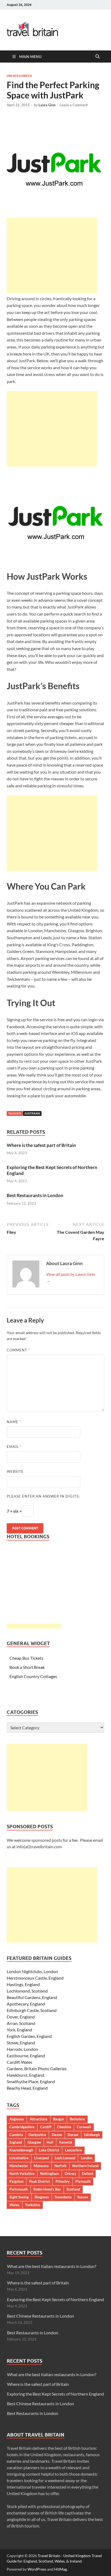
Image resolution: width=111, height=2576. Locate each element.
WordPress (37, 2569)
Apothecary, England (26, 2004)
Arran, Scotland (21, 2023)
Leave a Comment (74, 105)
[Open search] (98, 57)
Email (14, 1447)
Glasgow (34, 2142)
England (16, 2142)
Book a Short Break (27, 1667)
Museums (41, 2166)
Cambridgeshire (22, 2127)
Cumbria (16, 2135)
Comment (18, 1350)
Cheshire (64, 2127)
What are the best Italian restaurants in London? (52, 2266)
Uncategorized (19, 76)
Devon (57, 2135)
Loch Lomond (65, 2158)
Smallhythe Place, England (31, 2081)
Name (14, 1422)
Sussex (83, 2197)
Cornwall (84, 2127)
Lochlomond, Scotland (27, 1991)
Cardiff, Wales (20, 2062)
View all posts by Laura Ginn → (70, 1277)
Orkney (70, 2174)
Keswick (66, 2142)
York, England (19, 2030)
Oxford (87, 2174)
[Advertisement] (52, 255)
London (86, 2158)
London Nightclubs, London (32, 1971)
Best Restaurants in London (35, 1195)
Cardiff (46, 2127)
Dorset (73, 2135)
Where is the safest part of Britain (41, 1145)
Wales (14, 2205)
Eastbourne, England (26, 2056)
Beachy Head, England (27, 2088)
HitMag (60, 2569)
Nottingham (50, 2174)
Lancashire (73, 2150)
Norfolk (60, 2166)
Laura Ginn (47, 105)
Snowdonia (63, 2197)
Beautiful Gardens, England (32, 1997)
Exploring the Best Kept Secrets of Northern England (55, 2299)
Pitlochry (63, 2181)
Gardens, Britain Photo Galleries (37, 2068)
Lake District (49, 2150)
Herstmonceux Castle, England (35, 1978)
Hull (50, 2142)
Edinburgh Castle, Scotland (32, 2010)
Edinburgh (92, 2135)
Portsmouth (19, 2189)
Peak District (39, 2181)
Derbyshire (37, 2135)
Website (15, 1471)
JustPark (32, 1113)
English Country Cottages (33, 1676)
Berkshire (77, 2119)
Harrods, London (22, 2049)
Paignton (16, 2181)
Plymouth (83, 2181)
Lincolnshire (19, 2158)
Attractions (39, 2119)
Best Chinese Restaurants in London (41, 2316)
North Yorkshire (22, 2174)
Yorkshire (33, 2205)
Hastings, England (23, 1984)
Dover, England (21, 2017)
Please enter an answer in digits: (43, 1496)
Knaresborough (21, 2150)
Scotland (73, 2189)
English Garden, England (29, 2036)
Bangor (59, 2119)
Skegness (42, 2197)
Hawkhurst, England (25, 2075)
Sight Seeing (19, 2197)
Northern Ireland (85, 2166)
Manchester (19, 2166)
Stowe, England (21, 2043)
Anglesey (17, 2119)
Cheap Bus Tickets (26, 1658)
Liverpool (42, 2158)
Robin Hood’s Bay (47, 2189)
